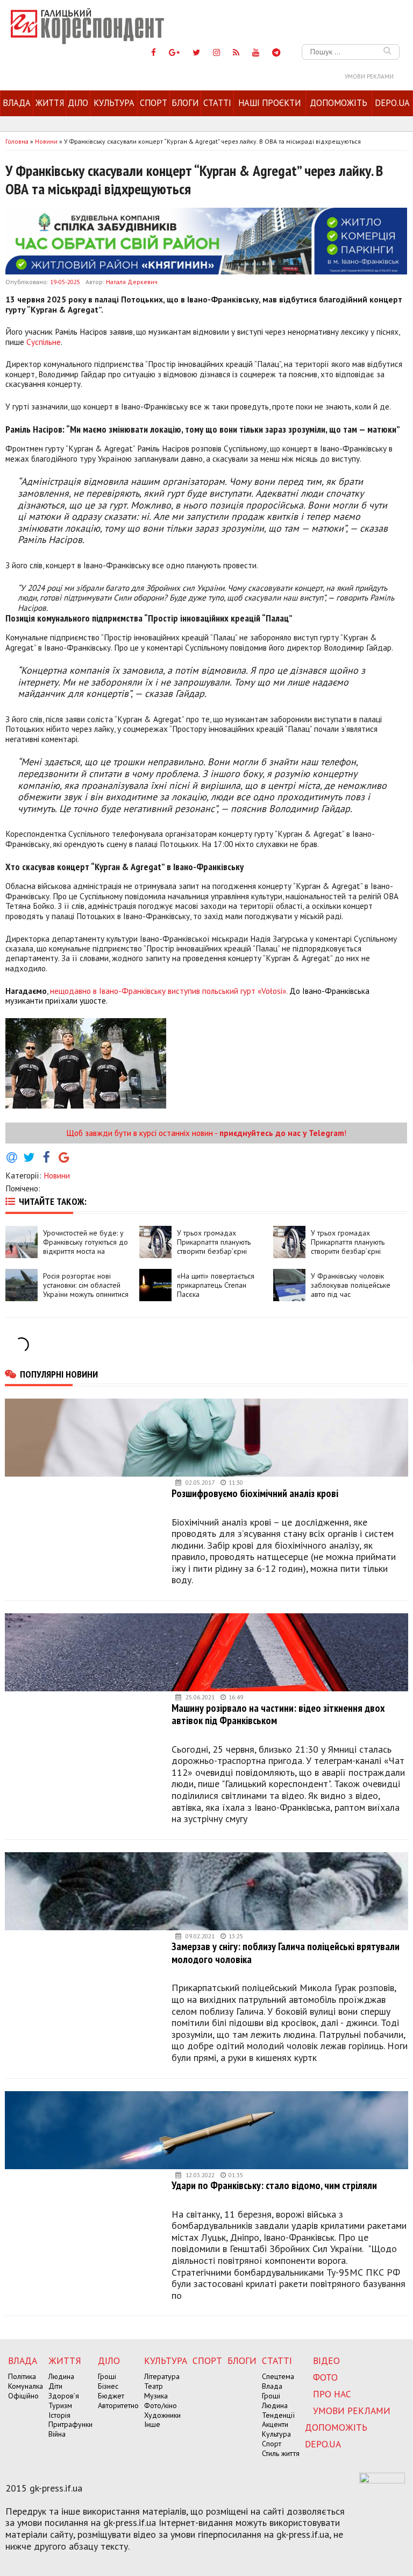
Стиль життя (281, 2453)
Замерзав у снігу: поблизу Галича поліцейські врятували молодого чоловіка (286, 1953)
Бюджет (111, 2396)
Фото (325, 2377)
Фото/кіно (161, 2405)
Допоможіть (339, 103)
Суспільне (44, 342)
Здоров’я (64, 2396)
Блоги (185, 103)
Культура (114, 103)
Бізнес (108, 2386)
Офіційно (23, 2396)
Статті (217, 103)
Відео (326, 2360)
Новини (57, 1175)
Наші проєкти (269, 103)
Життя (50, 103)
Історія (59, 2415)
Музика (156, 2396)
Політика (22, 2376)
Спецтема (278, 2376)
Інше (152, 2424)
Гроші (107, 2376)
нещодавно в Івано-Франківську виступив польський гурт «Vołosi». (169, 991)
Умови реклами (369, 76)
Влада (17, 103)
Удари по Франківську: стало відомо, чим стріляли (274, 2185)
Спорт (154, 103)
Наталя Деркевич (132, 282)
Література (162, 2376)
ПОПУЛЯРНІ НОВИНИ (59, 1374)
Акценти (275, 2424)
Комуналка (26, 2386)
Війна (57, 2434)
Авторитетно (118, 2405)
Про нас (332, 2394)
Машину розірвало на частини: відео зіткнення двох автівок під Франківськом (278, 1714)
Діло (78, 103)
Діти (55, 2386)
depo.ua (392, 103)
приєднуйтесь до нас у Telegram (282, 1133)
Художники (162, 2415)
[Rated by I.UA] (382, 2480)
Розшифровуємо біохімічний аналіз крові (255, 1493)
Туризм (60, 2405)
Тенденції (278, 2415)
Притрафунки (70, 2424)
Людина (61, 2376)
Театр (154, 2386)
